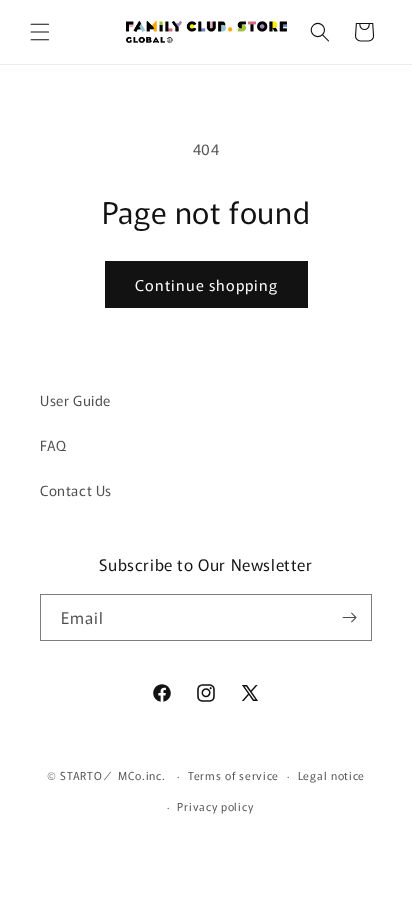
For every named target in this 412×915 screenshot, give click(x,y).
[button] (40, 32)
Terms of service (233, 775)
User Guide (75, 400)
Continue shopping (206, 284)
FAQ (53, 445)
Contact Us (76, 490)
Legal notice (331, 775)
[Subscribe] (349, 617)
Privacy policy (215, 806)
